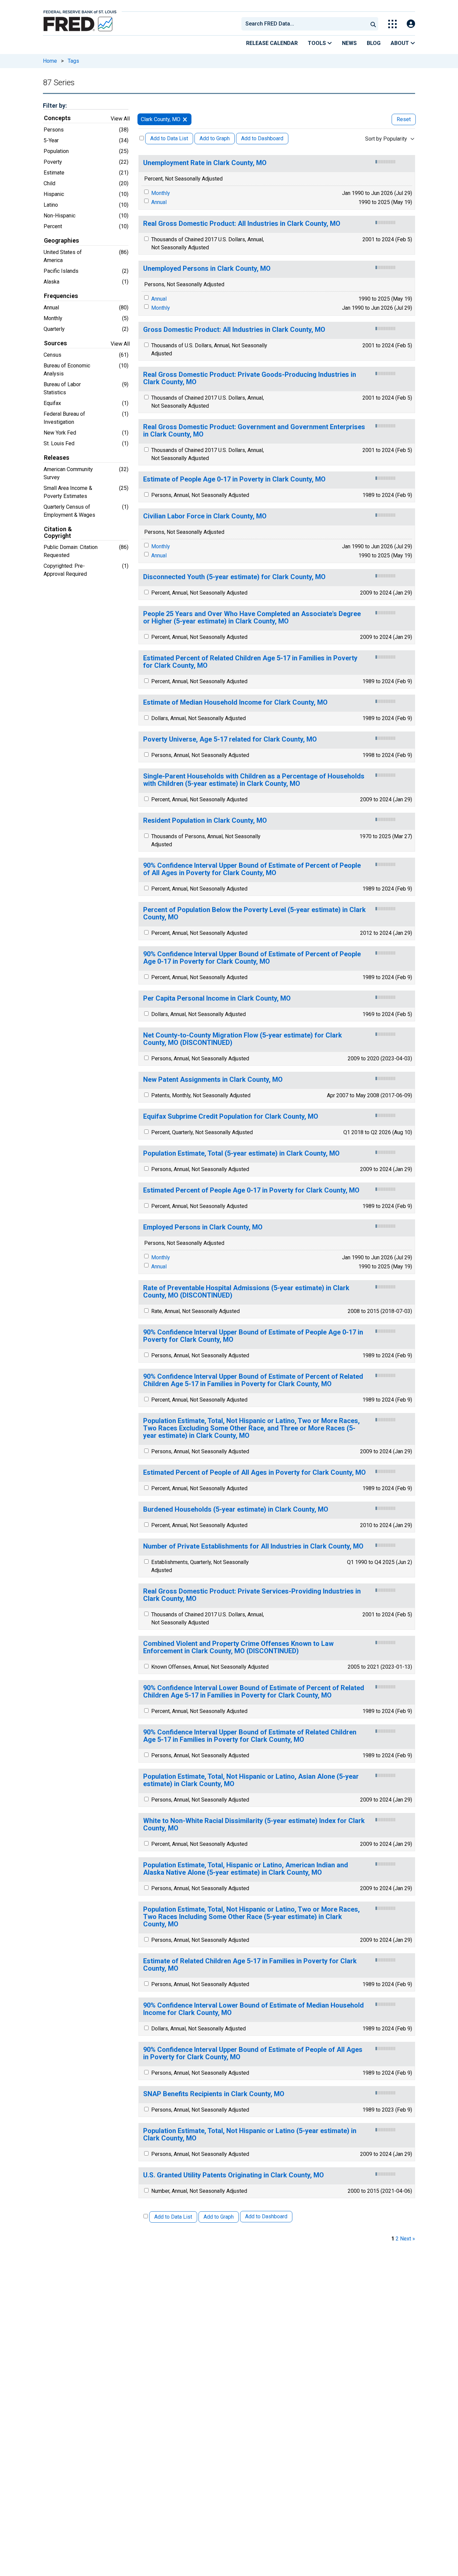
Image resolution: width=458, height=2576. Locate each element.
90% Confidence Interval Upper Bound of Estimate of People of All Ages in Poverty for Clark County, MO (253, 2053)
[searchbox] (306, 24)
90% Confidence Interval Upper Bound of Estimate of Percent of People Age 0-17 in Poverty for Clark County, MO (252, 958)
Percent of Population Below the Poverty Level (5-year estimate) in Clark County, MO (254, 914)
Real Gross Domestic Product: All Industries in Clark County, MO (242, 224)
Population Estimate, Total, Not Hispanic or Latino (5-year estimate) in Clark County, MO (250, 2135)
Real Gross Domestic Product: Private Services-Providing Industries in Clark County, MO (252, 1595)
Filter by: (55, 106)
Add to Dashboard (262, 138)
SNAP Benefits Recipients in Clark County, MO (214, 2094)
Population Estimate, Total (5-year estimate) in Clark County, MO (241, 1153)
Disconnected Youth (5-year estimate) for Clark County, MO (234, 577)
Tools (318, 43)
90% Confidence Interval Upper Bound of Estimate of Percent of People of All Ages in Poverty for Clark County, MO (252, 869)
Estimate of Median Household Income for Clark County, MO (235, 702)
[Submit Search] (373, 24)
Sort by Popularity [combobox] (386, 139)
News (349, 43)
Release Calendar (272, 43)
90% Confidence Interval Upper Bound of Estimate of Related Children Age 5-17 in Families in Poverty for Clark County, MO (250, 1736)
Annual (159, 202)
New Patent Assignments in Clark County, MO (213, 1080)
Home (50, 61)
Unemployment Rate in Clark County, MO (205, 163)
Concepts (57, 118)
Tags (73, 61)
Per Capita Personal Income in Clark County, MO (217, 998)
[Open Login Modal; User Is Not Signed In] (411, 24)
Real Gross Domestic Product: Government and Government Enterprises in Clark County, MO (254, 431)
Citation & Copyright (58, 533)
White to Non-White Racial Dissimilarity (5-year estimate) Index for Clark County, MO (254, 1825)
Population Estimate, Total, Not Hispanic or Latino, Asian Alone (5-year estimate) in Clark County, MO (251, 1780)
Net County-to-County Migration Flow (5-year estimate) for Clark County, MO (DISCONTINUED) (243, 1039)
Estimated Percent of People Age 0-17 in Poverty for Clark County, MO (251, 1190)
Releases (57, 458)
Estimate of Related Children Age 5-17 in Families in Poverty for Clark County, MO (250, 1965)
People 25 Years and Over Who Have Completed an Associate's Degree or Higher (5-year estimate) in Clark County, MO (252, 618)
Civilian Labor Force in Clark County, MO (205, 516)
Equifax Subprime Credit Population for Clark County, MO (231, 1117)
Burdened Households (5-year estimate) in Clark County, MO (236, 1509)
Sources (55, 343)
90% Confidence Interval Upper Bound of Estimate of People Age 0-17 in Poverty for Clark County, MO (253, 1336)
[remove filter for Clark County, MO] (185, 119)
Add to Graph (215, 138)
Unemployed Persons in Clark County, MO (207, 269)
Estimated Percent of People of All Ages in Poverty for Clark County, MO (254, 1473)
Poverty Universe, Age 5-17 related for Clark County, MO (230, 739)
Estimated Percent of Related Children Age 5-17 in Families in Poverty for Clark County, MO (250, 662)
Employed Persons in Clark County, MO (203, 1227)
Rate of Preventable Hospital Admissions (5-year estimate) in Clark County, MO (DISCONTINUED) (246, 1292)
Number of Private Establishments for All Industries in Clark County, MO (253, 1546)
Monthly (161, 193)
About (400, 43)
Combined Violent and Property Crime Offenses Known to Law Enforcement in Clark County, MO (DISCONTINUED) (238, 1647)
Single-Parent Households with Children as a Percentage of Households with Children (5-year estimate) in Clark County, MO (254, 780)
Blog (374, 43)
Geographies (62, 241)
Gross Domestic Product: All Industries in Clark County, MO (234, 330)
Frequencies (61, 296)
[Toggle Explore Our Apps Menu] (392, 24)
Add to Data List (169, 138)
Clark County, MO (161, 119)
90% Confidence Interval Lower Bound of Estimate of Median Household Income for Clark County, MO (253, 2009)
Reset (404, 119)
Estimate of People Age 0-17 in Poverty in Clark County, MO (234, 479)
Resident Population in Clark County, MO (205, 821)
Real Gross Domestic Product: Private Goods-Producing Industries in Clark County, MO (250, 378)
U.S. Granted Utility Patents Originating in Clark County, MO (234, 2175)
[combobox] (304, 24)
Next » (408, 2239)
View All (120, 119)
